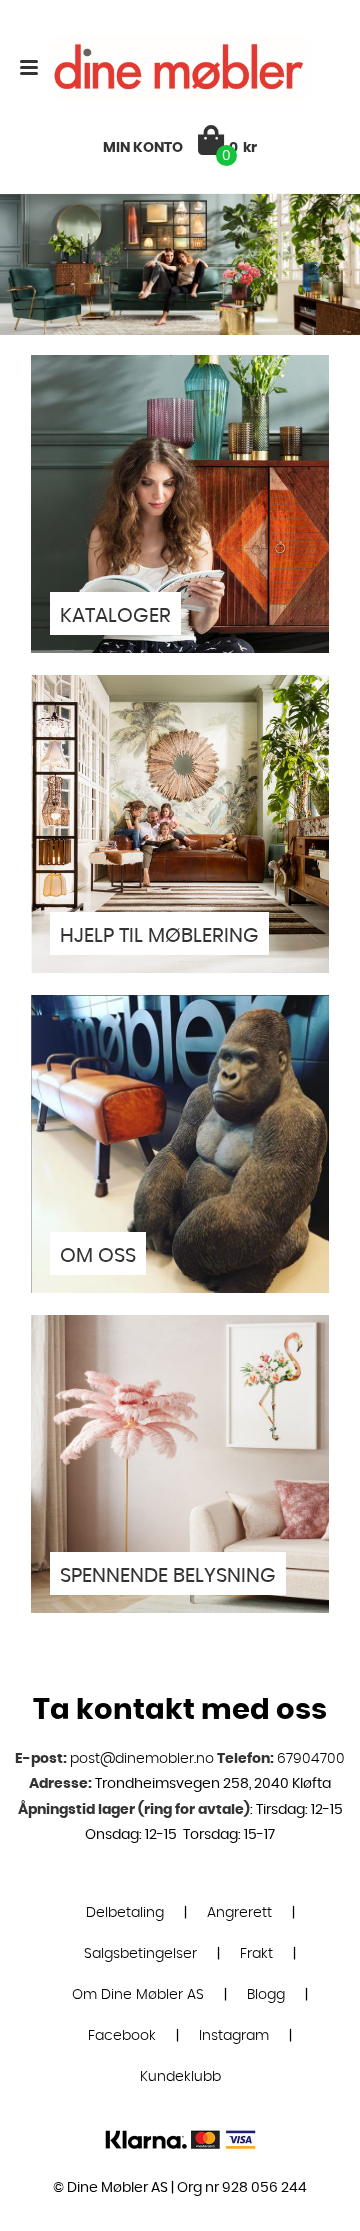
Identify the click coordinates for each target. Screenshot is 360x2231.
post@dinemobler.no (142, 1799)
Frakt (256, 1994)
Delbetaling (125, 1953)
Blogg (266, 2035)
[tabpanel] (180, 264)
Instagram (234, 2076)
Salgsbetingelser (140, 1994)
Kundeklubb (180, 2117)
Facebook (122, 2076)
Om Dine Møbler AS (138, 2035)
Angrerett (239, 1953)
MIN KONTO (143, 148)
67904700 (311, 1799)
